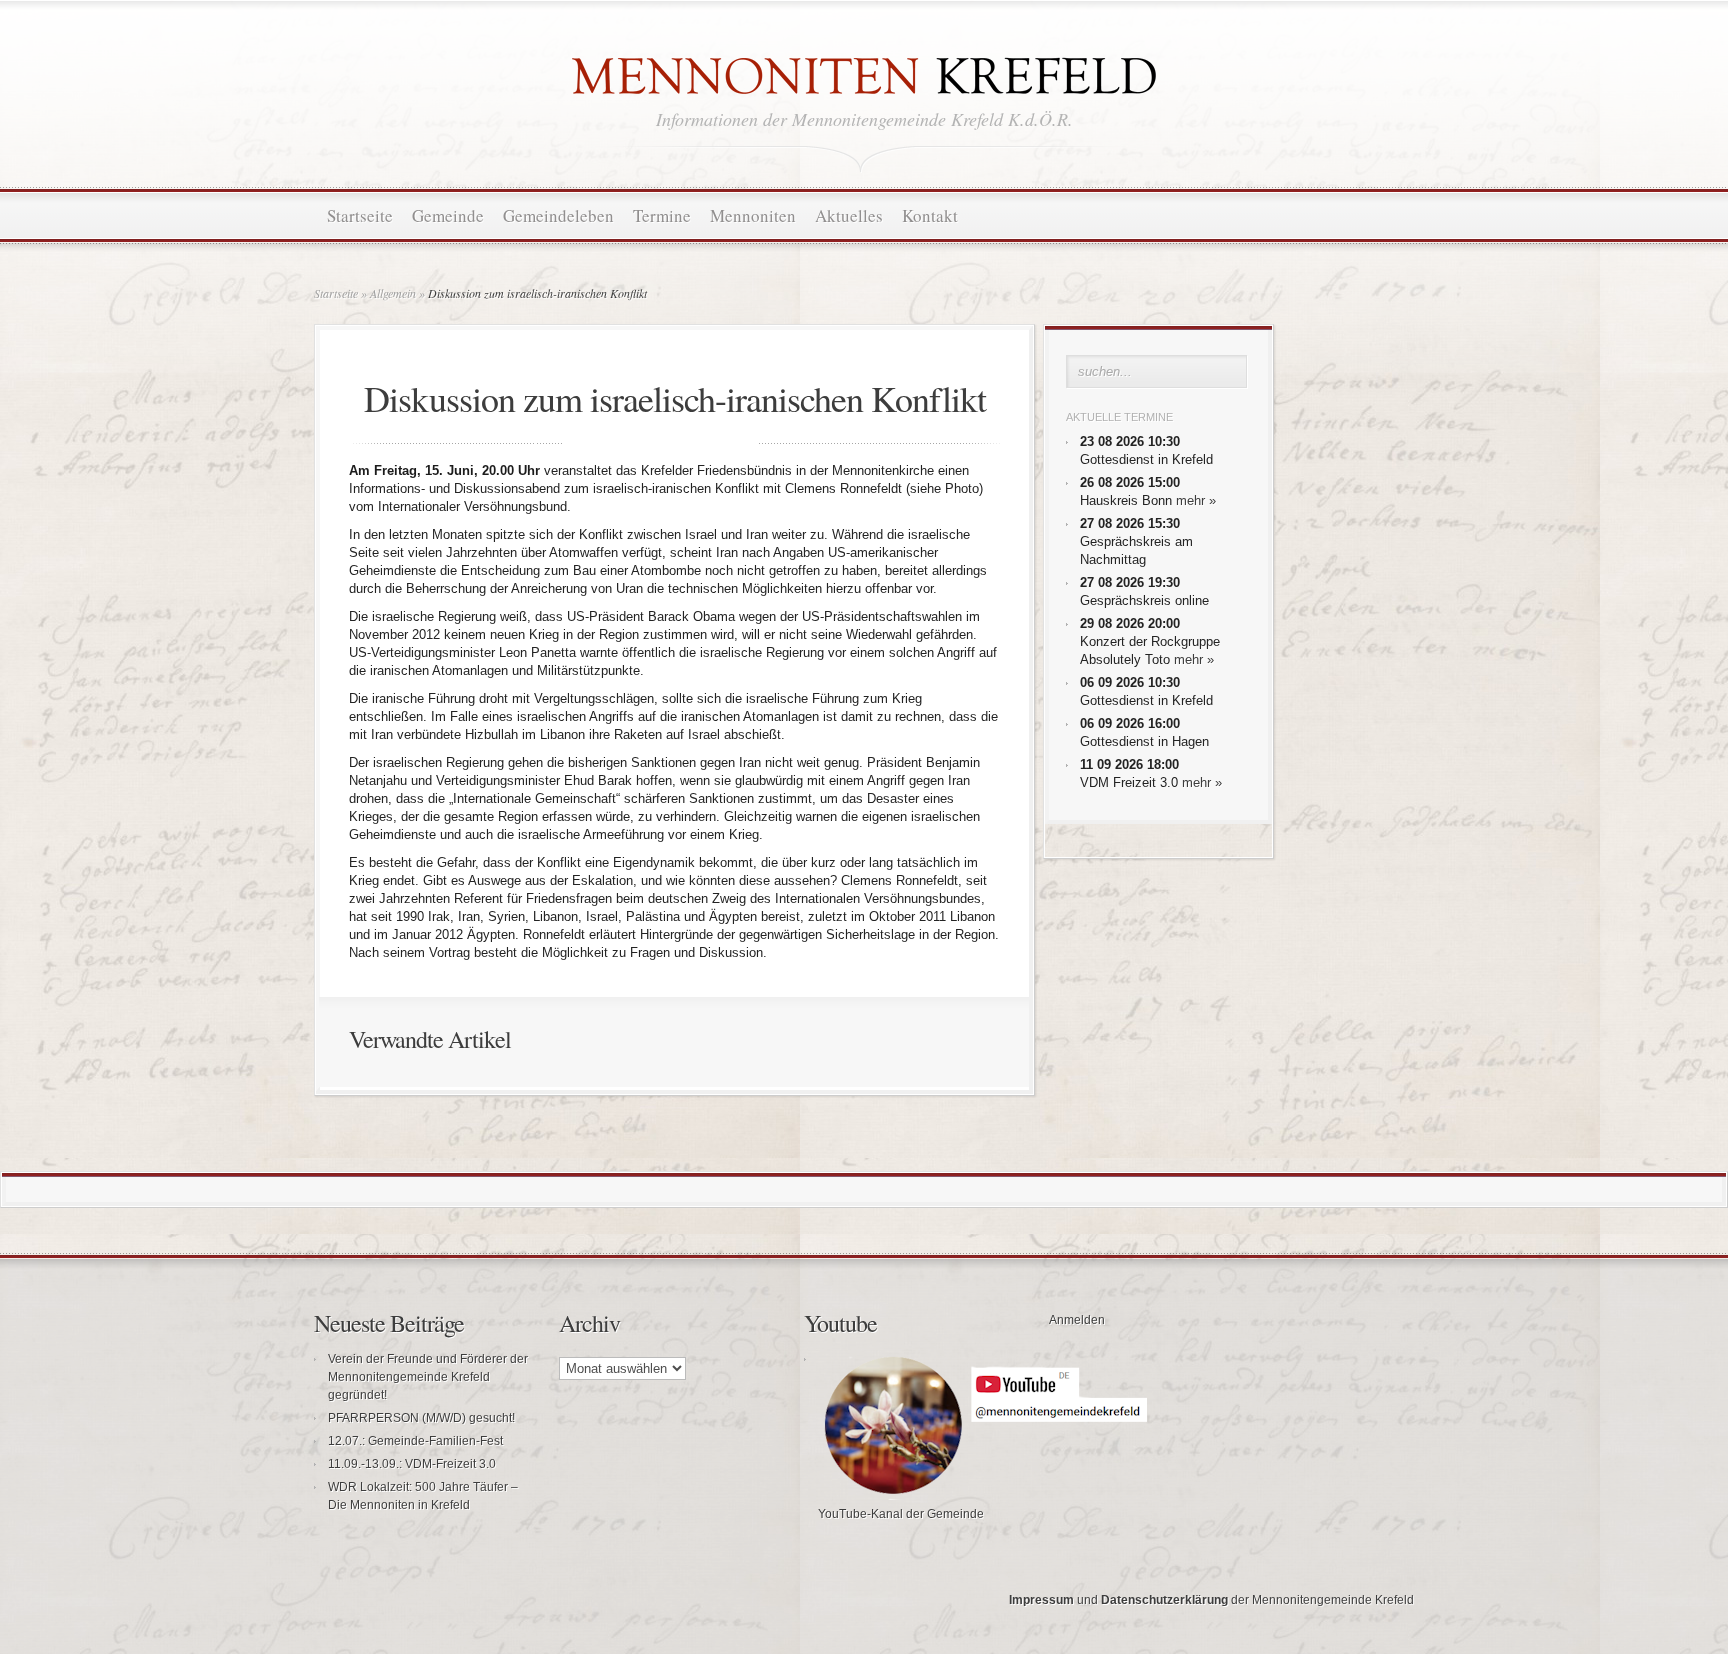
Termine (662, 215)
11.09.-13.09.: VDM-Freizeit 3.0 (412, 1464)
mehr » (1196, 500)
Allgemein (393, 293)
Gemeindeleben (558, 215)
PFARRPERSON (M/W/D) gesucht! (421, 1418)
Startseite (360, 215)
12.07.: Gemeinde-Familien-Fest (415, 1441)
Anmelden (1077, 1320)
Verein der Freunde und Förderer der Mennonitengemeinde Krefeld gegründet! (428, 1377)
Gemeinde (448, 215)
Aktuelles (849, 215)
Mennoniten (753, 215)
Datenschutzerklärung (1164, 1600)
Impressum (1041, 1600)
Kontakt (930, 215)
